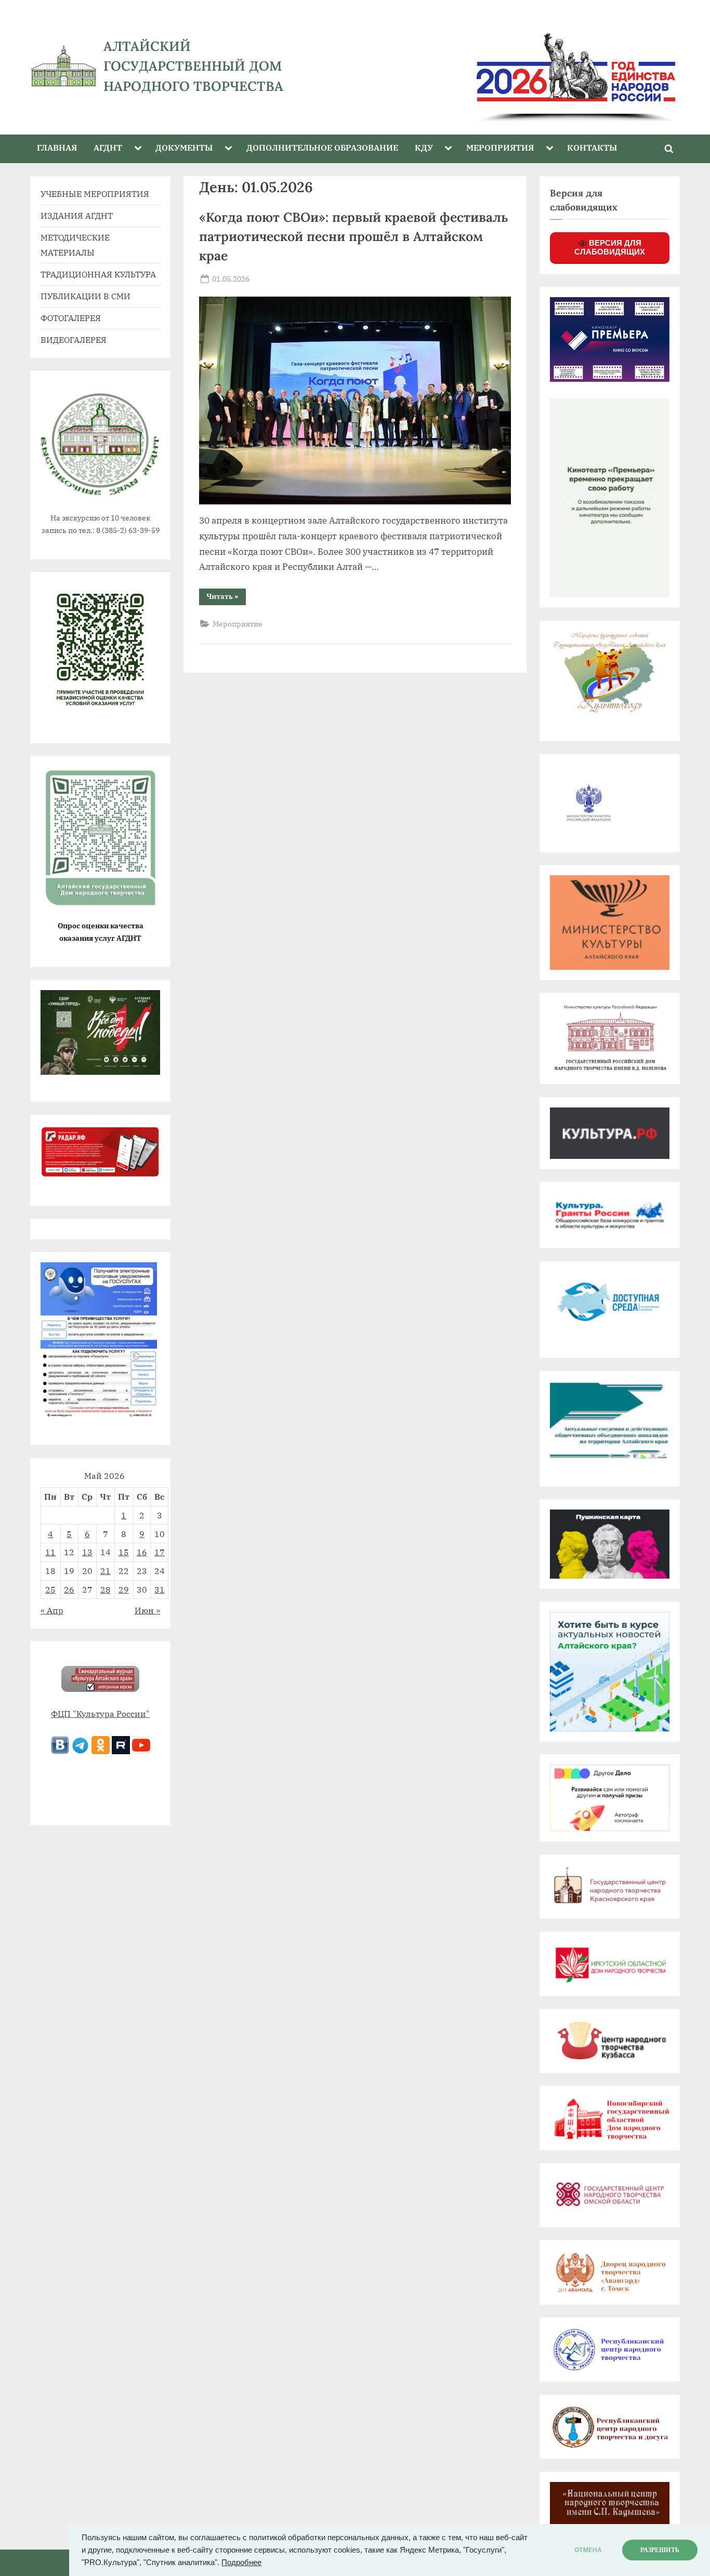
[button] (566, 498)
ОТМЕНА (588, 2550)
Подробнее (241, 2562)
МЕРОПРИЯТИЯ (500, 147)
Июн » (147, 1610)
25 (50, 1589)
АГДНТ (108, 147)
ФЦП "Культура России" (100, 1713)
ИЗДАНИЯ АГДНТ (77, 215)
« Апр (52, 1610)
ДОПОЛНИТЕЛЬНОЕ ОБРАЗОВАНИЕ (322, 147)
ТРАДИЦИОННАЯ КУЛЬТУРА (98, 274)
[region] (503, 66)
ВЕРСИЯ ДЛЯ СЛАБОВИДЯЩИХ (610, 247)
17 (160, 1552)
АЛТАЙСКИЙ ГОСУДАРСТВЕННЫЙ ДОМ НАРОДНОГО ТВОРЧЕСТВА (193, 66)
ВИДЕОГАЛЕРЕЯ (74, 339)
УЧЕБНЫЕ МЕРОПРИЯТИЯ (95, 193)
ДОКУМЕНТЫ (184, 147)
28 (106, 1589)
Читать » (226, 598)
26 (69, 1589)
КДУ (424, 147)
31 (160, 1589)
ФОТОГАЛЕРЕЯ (71, 318)
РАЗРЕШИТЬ (660, 2550)
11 (50, 1552)
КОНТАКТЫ (592, 147)
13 (87, 1552)
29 (124, 1589)
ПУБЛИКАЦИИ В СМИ (86, 296)
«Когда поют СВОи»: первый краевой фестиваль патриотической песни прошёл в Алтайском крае (354, 236)
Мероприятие (238, 624)
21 (106, 1571)
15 (124, 1552)
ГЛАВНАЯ (57, 147)
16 (142, 1552)
